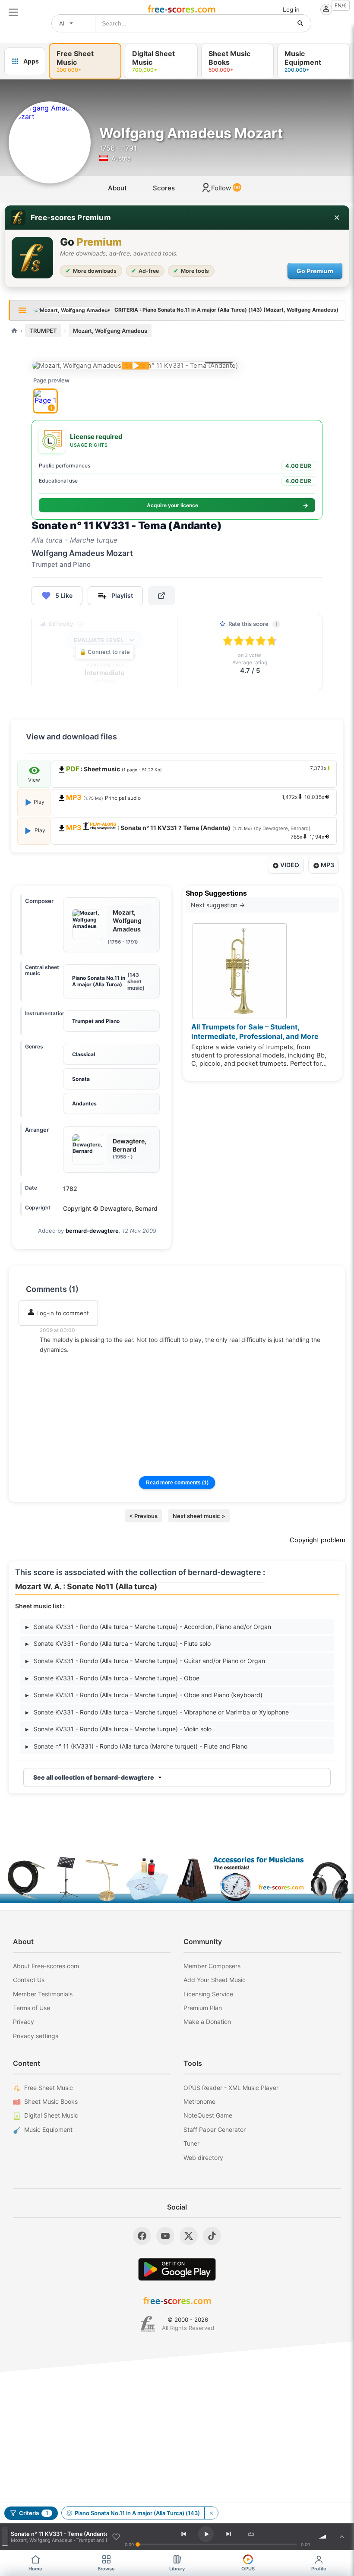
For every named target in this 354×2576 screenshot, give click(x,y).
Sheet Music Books (51, 2101)
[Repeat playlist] (251, 2534)
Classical (84, 1054)
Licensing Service (208, 1994)
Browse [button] (106, 2569)
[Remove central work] (211, 2513)
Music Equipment (48, 2129)
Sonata (81, 1079)
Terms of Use (32, 2008)
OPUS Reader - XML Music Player (231, 2088)
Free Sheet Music (49, 2088)
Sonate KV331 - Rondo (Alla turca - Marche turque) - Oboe (112, 1678)
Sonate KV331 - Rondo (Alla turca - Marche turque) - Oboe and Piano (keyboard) (144, 1695)
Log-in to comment (62, 1313)
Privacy (24, 2022)
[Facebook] (142, 2236)
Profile (319, 2569)
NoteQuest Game (208, 2115)
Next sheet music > (199, 1516)
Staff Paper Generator (215, 2129)
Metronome (199, 2101)
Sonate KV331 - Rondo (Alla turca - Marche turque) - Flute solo (118, 1643)
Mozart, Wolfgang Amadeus (110, 331)
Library (177, 2569)
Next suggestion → (218, 905)
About (117, 188)
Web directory (203, 2158)
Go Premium (315, 271)
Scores (164, 188)
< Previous (143, 1516)
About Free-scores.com (46, 1966)
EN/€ (341, 5)
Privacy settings (36, 2036)
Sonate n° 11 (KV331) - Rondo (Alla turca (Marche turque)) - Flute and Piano (136, 1746)
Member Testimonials (43, 1994)
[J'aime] (116, 2537)
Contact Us (29, 1980)
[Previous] (183, 2534)
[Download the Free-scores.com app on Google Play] (177, 2269)
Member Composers (212, 1966)
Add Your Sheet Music (215, 1980)
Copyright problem (318, 1540)
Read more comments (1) (177, 1483)
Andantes (84, 1103)
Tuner (191, 2143)
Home (35, 2569)
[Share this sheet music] (161, 596)
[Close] (337, 218)
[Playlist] (342, 2537)
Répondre (59, 1361)
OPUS (248, 2569)
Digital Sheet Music (51, 2115)
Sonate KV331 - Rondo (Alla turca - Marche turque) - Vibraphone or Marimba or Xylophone (157, 1712)
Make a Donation (207, 2022)
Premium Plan (203, 2008)
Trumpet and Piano (96, 1021)
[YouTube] (165, 2236)
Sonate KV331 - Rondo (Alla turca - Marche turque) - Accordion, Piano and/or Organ (148, 1627)
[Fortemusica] (148, 2324)
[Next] (229, 2534)
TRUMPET (43, 331)
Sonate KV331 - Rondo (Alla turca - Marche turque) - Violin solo (119, 1729)
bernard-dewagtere (92, 1231)
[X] (189, 2236)
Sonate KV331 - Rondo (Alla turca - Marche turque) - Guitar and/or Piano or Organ (145, 1661)
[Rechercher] (300, 23)
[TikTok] (212, 2236)
